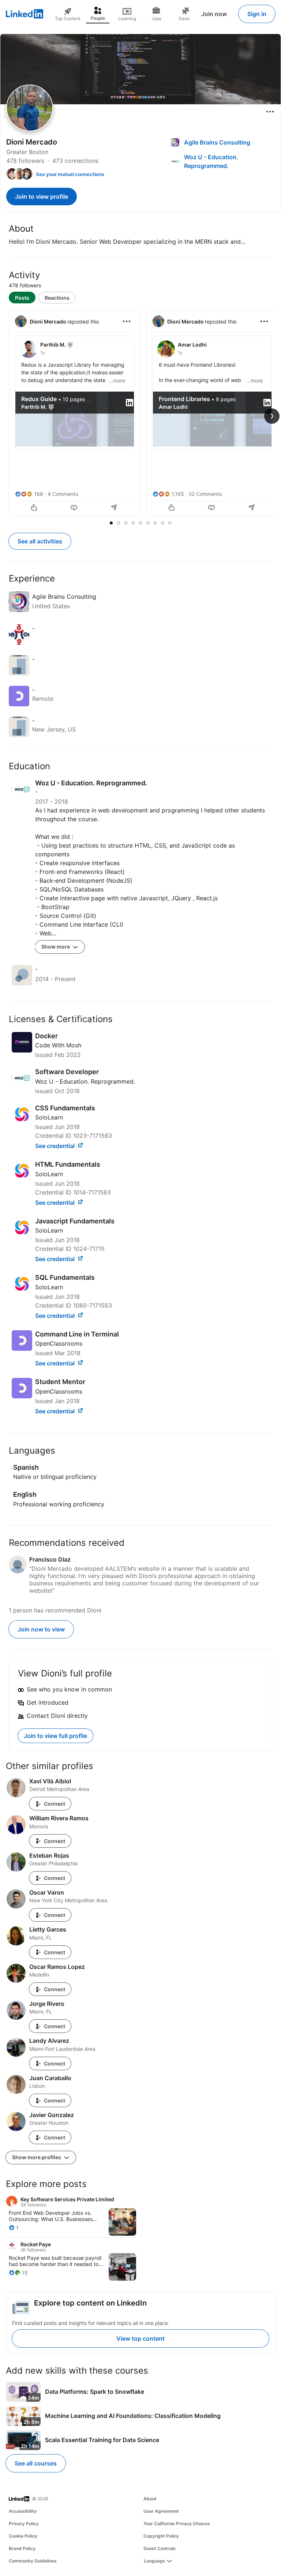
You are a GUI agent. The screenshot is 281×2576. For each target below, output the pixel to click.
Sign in (257, 14)
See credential (56, 1146)
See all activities (40, 541)
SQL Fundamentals (65, 1277)
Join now (214, 14)
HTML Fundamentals (68, 1164)
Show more (56, 947)
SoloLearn (49, 1117)
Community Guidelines (33, 2561)
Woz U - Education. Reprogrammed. (85, 1081)
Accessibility (23, 2511)
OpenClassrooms (59, 1343)
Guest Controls (160, 2548)
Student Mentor (60, 1382)
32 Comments (205, 494)
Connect (55, 1804)
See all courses (36, 2463)
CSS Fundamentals (65, 1108)
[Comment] (75, 508)
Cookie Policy (23, 2536)
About (150, 2499)
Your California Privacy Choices (177, 2523)
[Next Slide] (272, 416)
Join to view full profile (55, 1736)
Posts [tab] (22, 298)
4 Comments (63, 494)
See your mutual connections (70, 174)
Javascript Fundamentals (75, 1221)
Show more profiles (37, 2157)
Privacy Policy (24, 2523)
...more (117, 380)
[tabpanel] (140, 414)
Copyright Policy (161, 2536)
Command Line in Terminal (77, 1334)
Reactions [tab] (57, 298)
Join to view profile (42, 197)
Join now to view (41, 1629)
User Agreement (161, 2511)
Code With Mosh (58, 1045)
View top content (140, 2338)
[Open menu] (270, 112)
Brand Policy (22, 2548)
